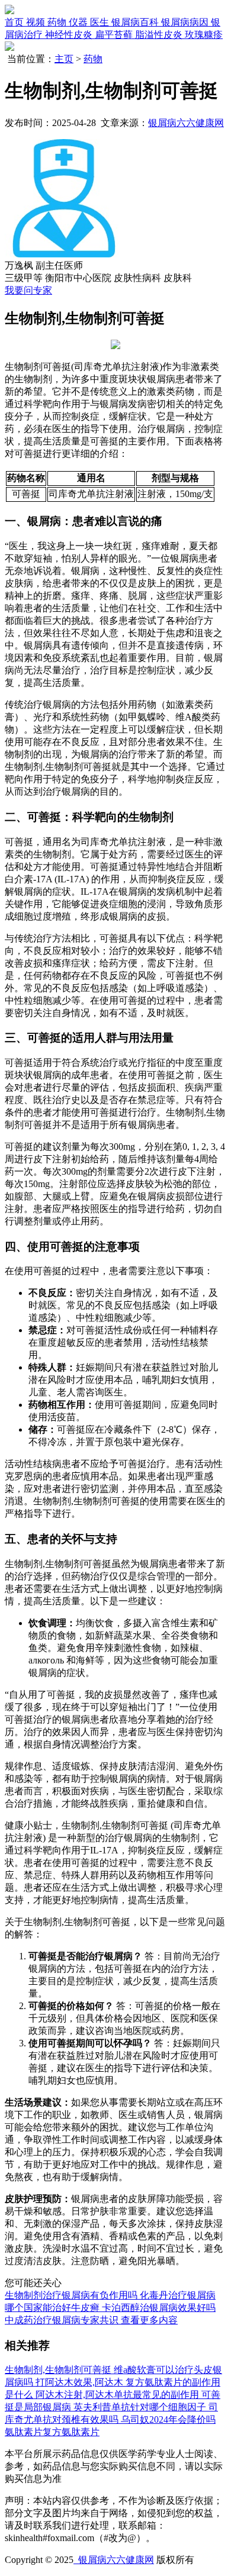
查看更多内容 (149, 2320)
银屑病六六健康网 (186, 123)
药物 (93, 59)
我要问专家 (28, 290)
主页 (64, 59)
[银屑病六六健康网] (9, 11)
